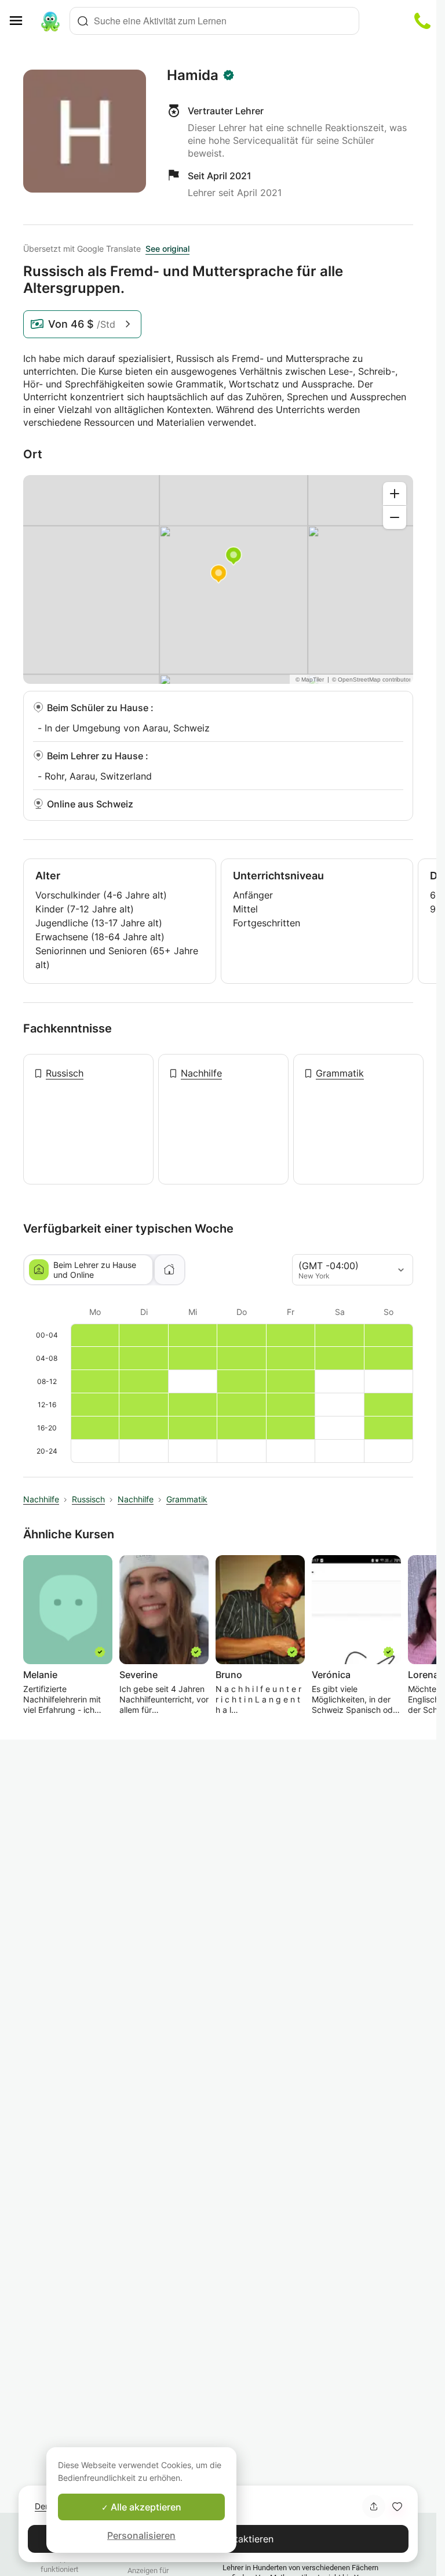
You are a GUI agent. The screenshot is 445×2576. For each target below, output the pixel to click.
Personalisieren (141, 2535)
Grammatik (340, 1073)
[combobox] (214, 21)
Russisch (65, 1073)
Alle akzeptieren (145, 2507)
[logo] (50, 21)
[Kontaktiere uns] (422, 21)
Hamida (193, 75)
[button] (397, 2506)
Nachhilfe (201, 1073)
